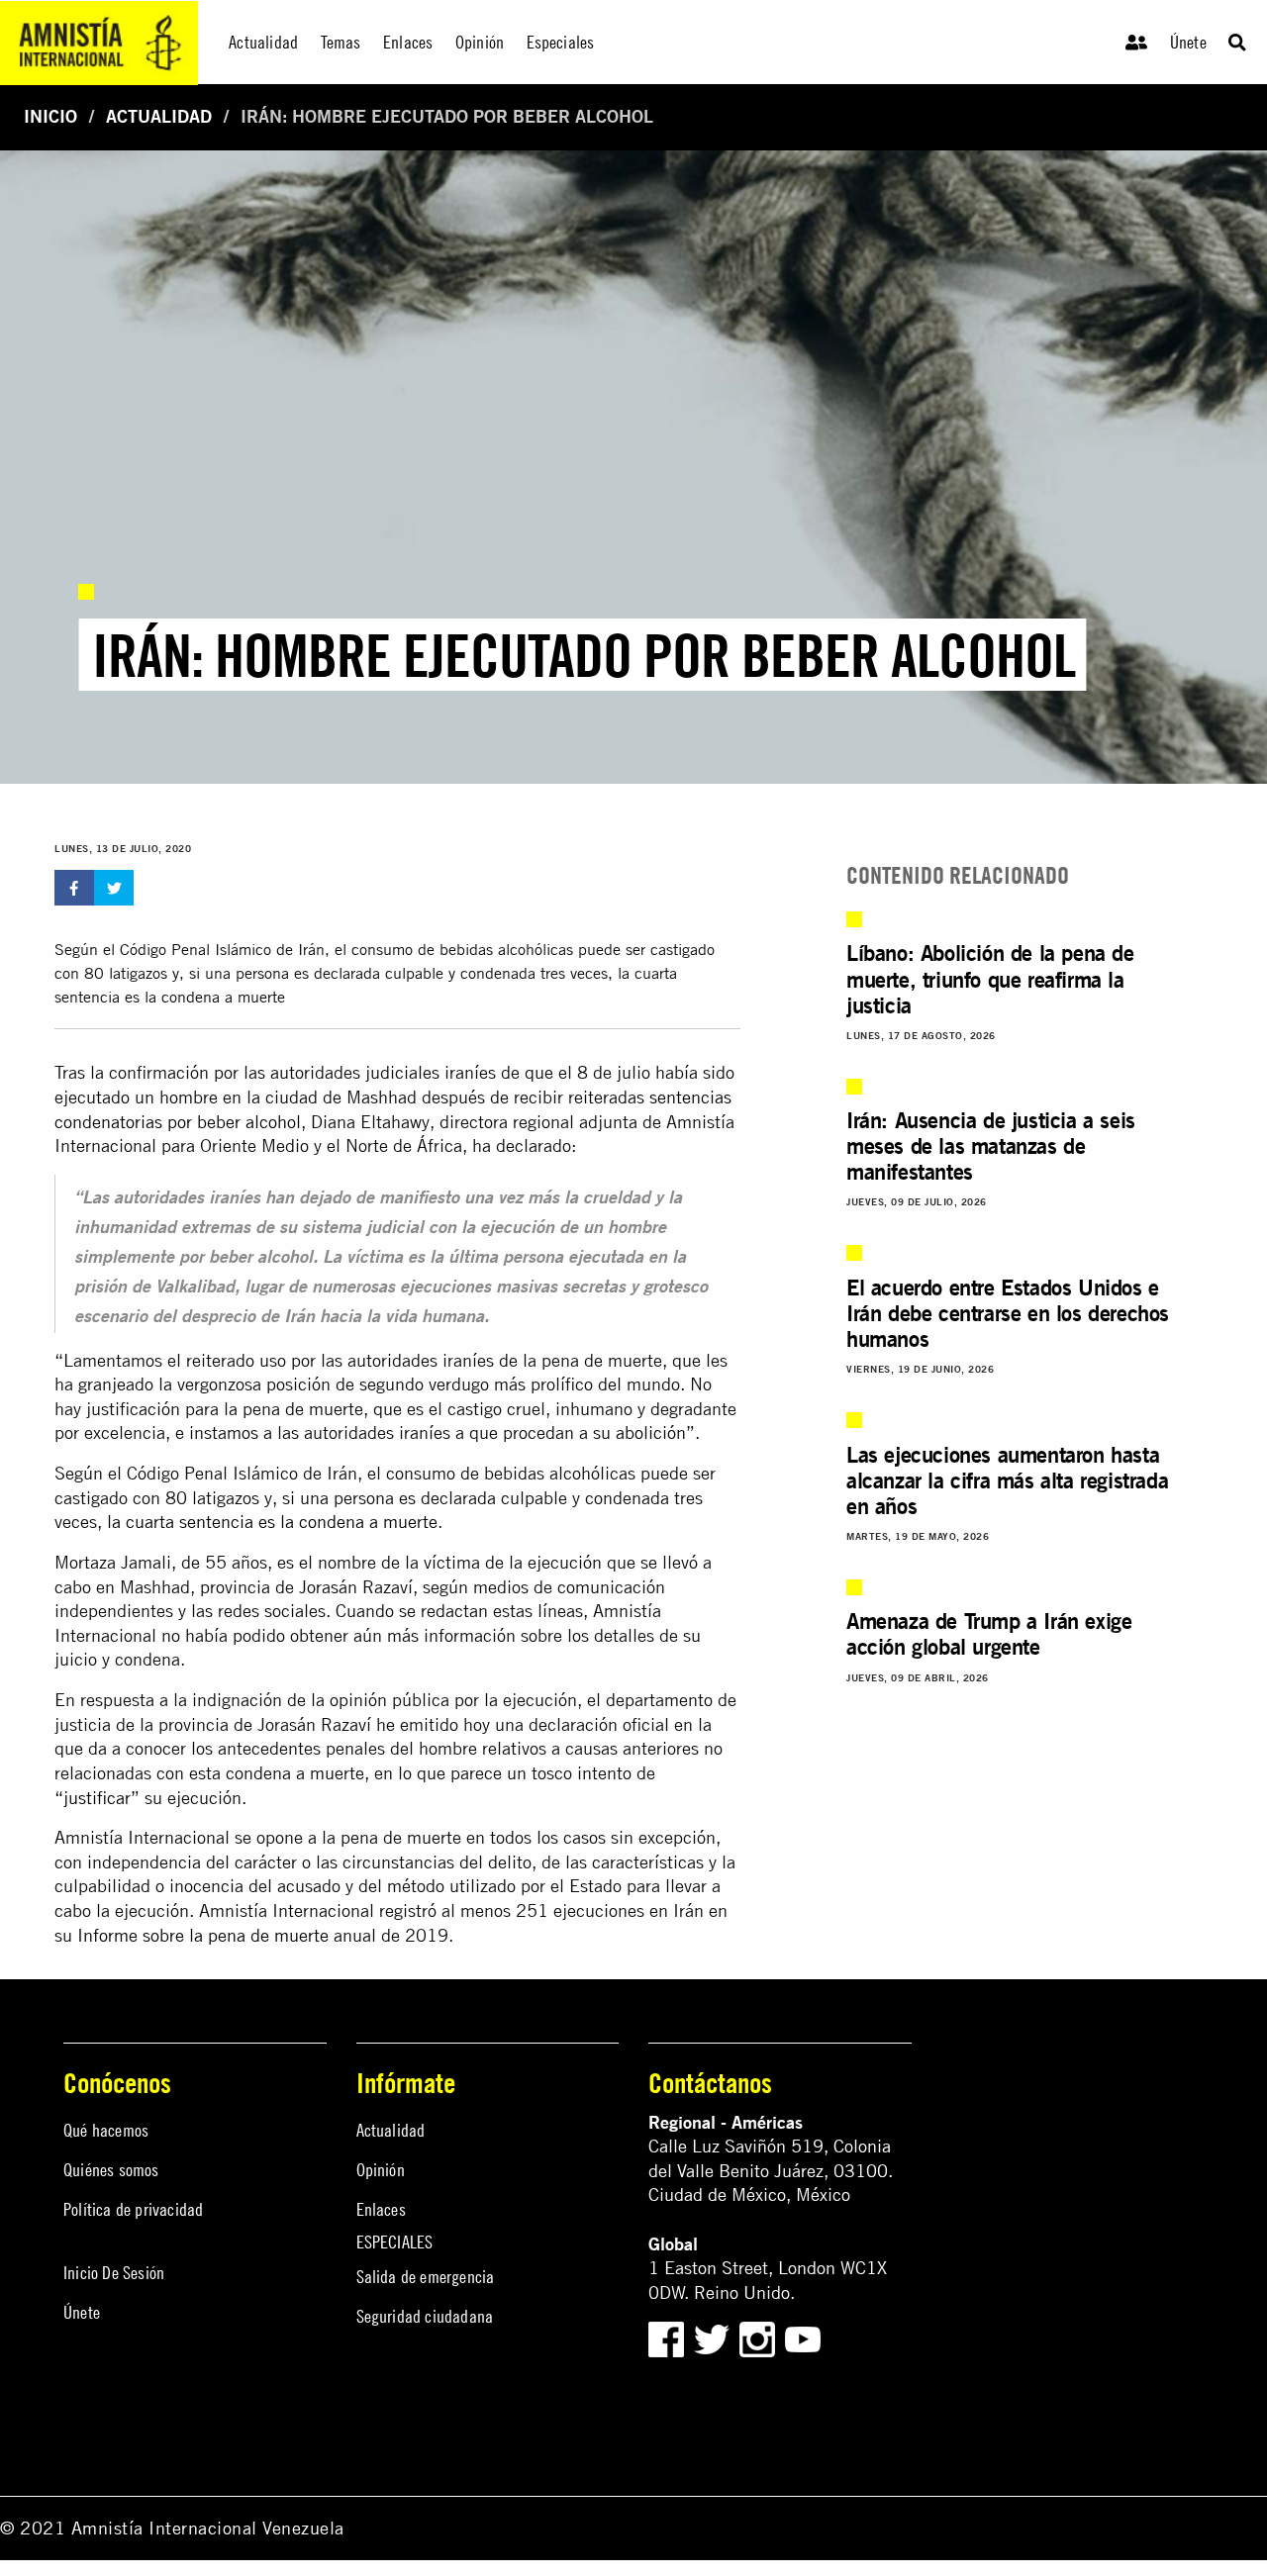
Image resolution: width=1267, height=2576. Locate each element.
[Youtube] (803, 2337)
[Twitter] (714, 2337)
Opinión (381, 2170)
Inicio (50, 116)
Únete (1188, 42)
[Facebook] (666, 2337)
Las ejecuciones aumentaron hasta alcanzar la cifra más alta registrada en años (1007, 1480)
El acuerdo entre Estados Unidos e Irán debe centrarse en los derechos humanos (1008, 1313)
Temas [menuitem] (341, 42)
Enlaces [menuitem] (408, 42)
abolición (651, 1432)
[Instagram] (760, 2337)
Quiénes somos (111, 2170)
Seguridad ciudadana (425, 2316)
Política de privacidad (133, 2209)
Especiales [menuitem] (561, 42)
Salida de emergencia (426, 2277)
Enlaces (381, 2209)
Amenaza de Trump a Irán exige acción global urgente (989, 1634)
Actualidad (159, 116)
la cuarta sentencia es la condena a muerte (272, 1522)
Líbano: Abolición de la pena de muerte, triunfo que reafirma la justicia (990, 979)
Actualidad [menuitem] (263, 42)
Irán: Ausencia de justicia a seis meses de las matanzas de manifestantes (991, 1146)
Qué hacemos (106, 2130)
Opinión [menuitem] (480, 42)
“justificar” (97, 1798)
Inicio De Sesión (114, 2273)
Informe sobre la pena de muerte (203, 1935)
